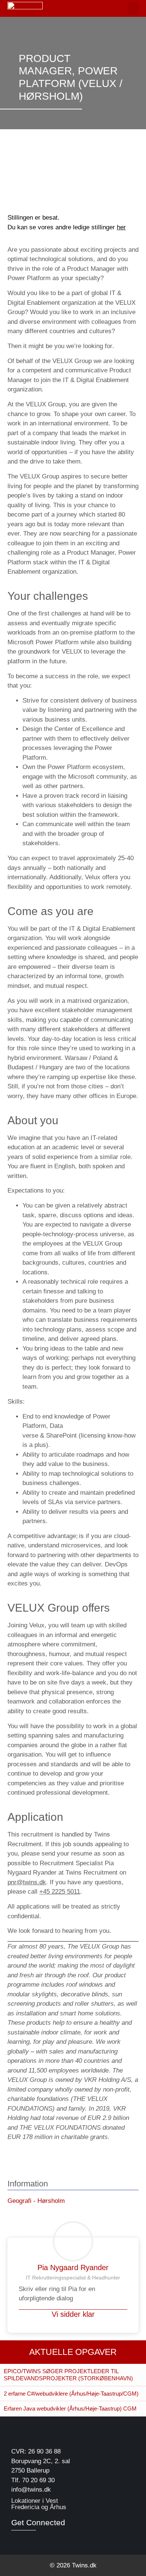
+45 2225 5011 (60, 1892)
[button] (133, 8)
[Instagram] (29, 2539)
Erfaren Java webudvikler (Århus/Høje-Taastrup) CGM (70, 2408)
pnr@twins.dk (27, 1882)
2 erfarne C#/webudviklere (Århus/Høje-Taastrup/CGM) (71, 2394)
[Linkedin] (16, 2539)
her (121, 227)
